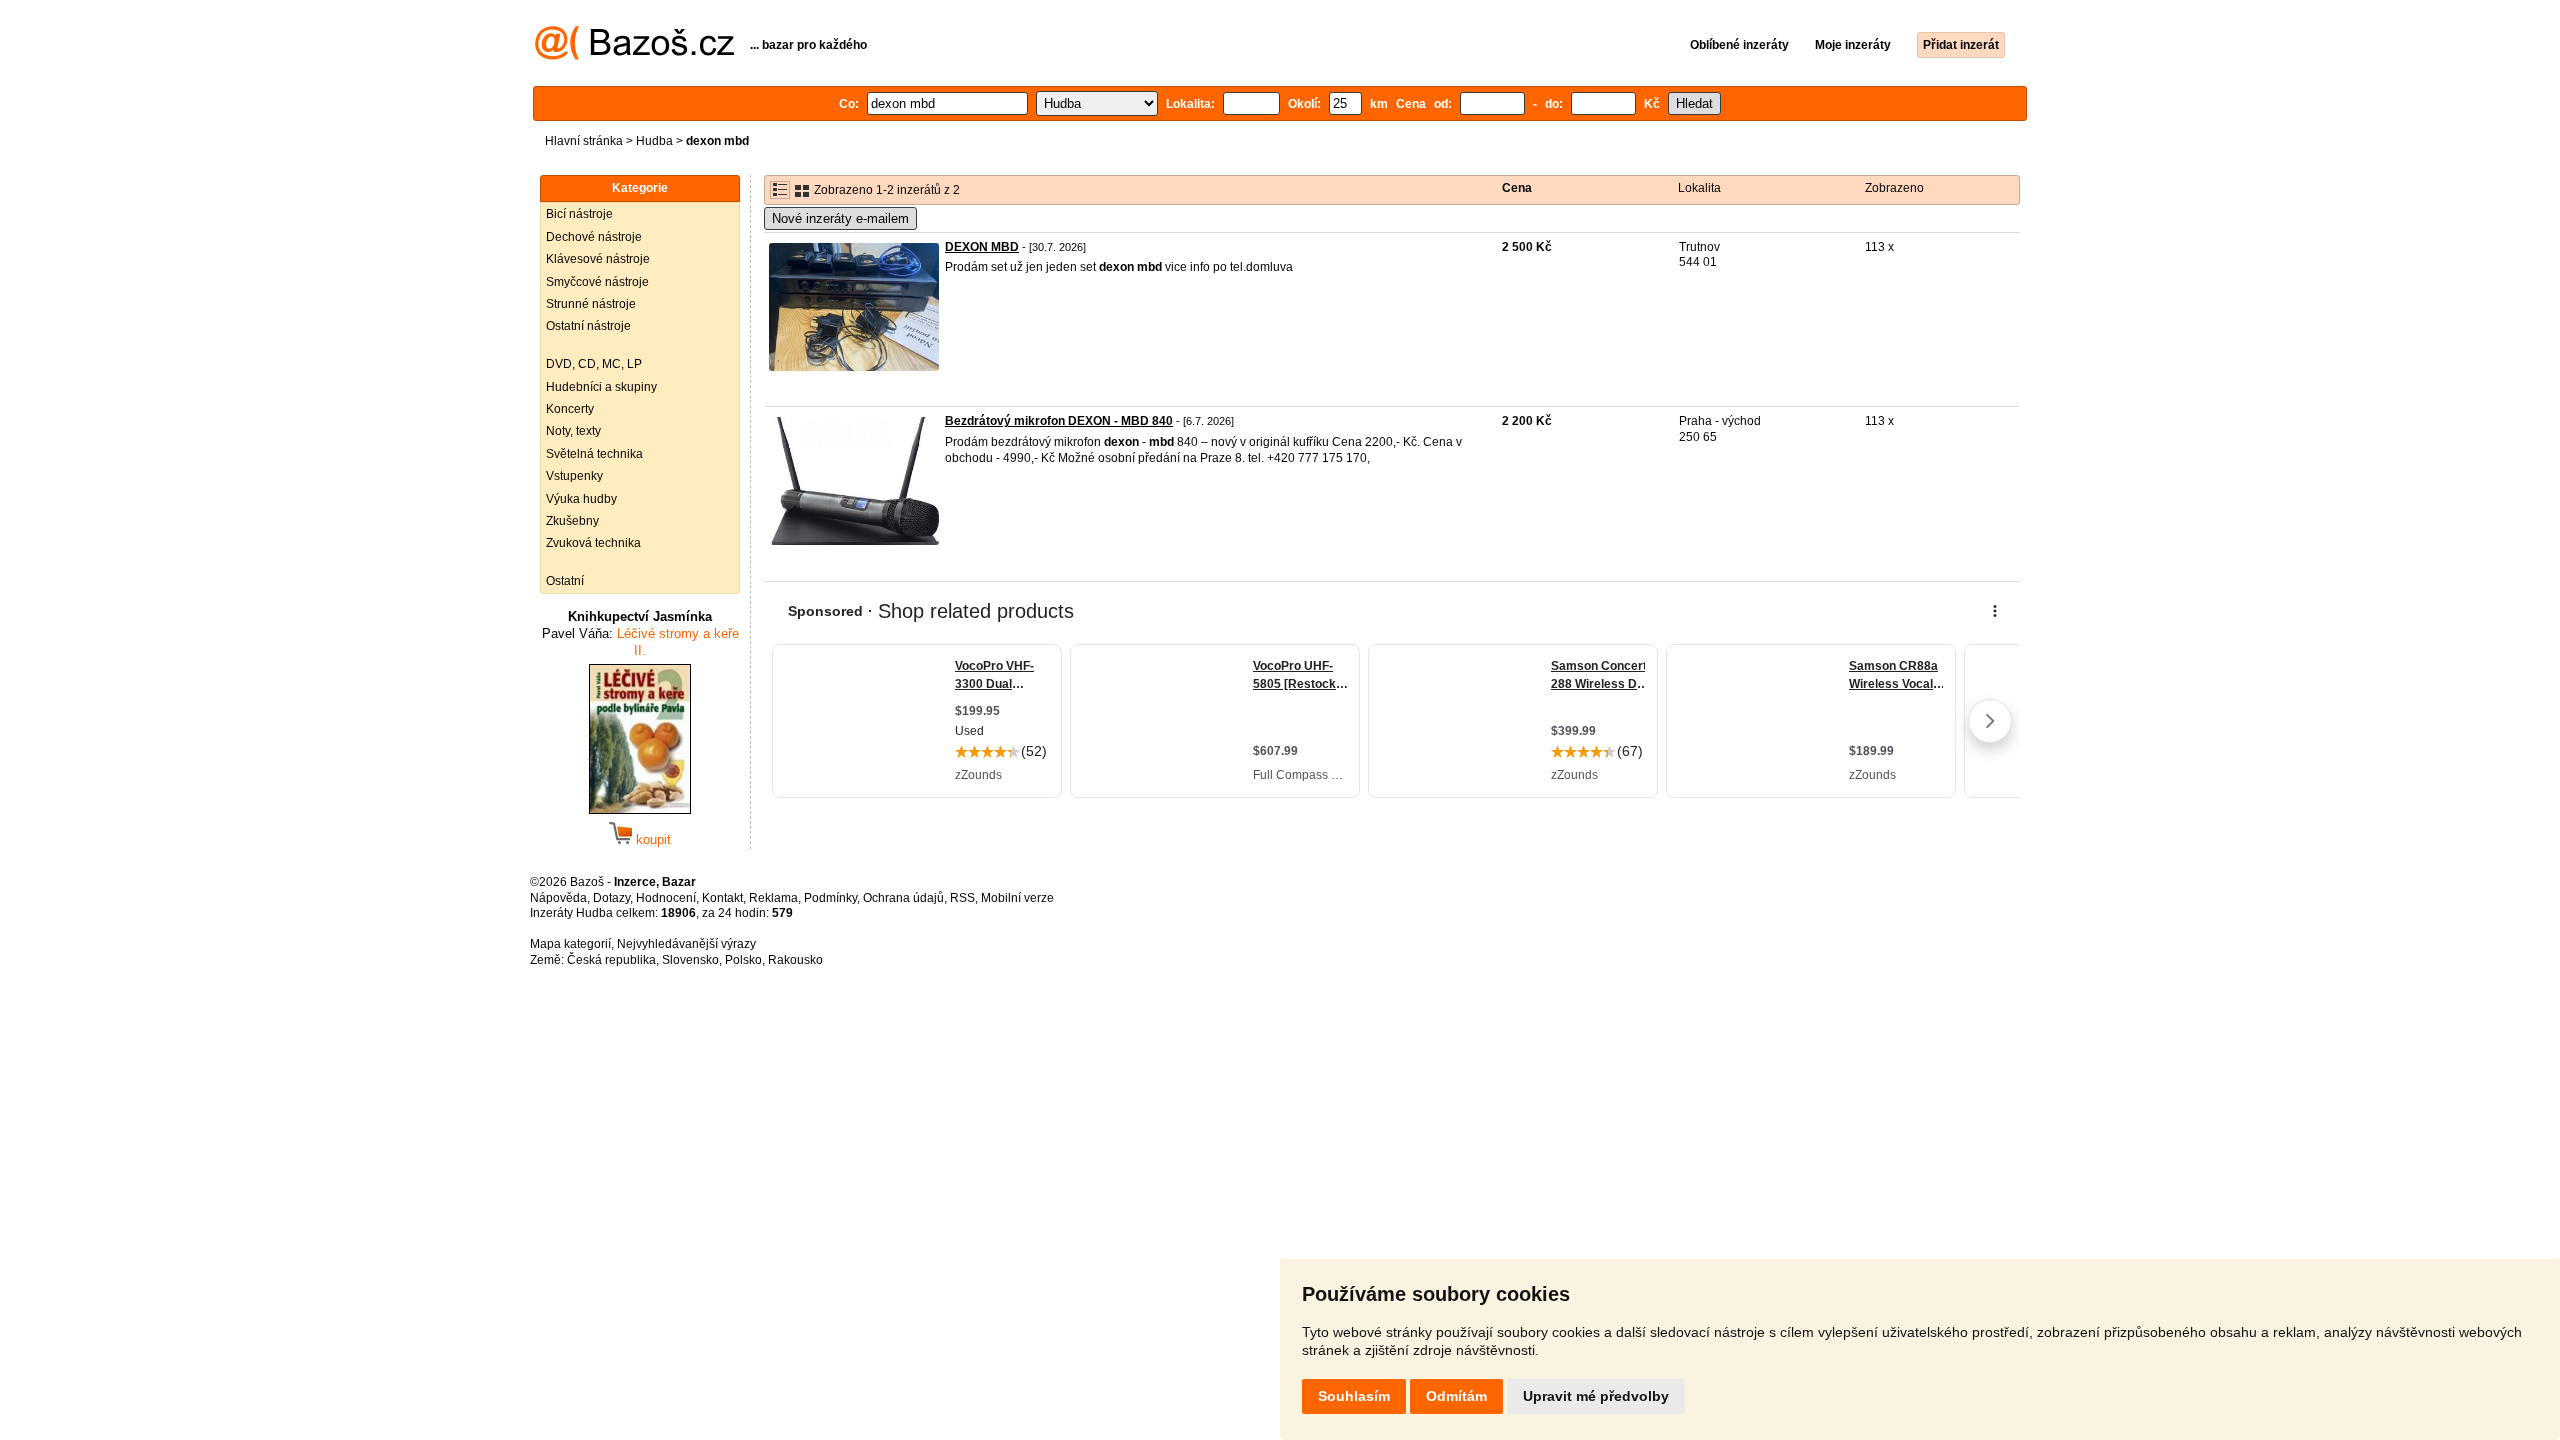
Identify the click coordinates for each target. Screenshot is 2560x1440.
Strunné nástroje (591, 304)
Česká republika (611, 960)
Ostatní (565, 581)
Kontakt (722, 898)
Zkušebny (572, 521)
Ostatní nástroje (588, 326)
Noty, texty (573, 431)
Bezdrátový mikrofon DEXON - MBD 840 (1059, 421)
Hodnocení (666, 898)
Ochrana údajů (903, 898)
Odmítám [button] (1456, 1396)
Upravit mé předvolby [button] (1596, 1396)
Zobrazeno (1894, 188)
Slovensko (690, 960)
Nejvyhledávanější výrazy (686, 944)
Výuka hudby (581, 499)
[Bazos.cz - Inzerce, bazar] (634, 56)
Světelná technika (594, 454)
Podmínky (830, 898)
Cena (1517, 188)
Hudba (654, 141)
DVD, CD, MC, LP (594, 364)
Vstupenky (574, 476)
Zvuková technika (593, 543)
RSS (962, 898)
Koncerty (570, 409)
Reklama (773, 898)
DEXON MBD (982, 247)
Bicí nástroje (579, 214)
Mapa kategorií (570, 944)
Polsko (743, 960)
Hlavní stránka (584, 141)
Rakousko (795, 960)
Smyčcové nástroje (597, 282)
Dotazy (611, 898)
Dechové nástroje (594, 237)
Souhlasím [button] (1354, 1396)
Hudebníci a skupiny (601, 387)
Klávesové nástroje (598, 259)
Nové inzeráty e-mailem (840, 218)
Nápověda (558, 898)
